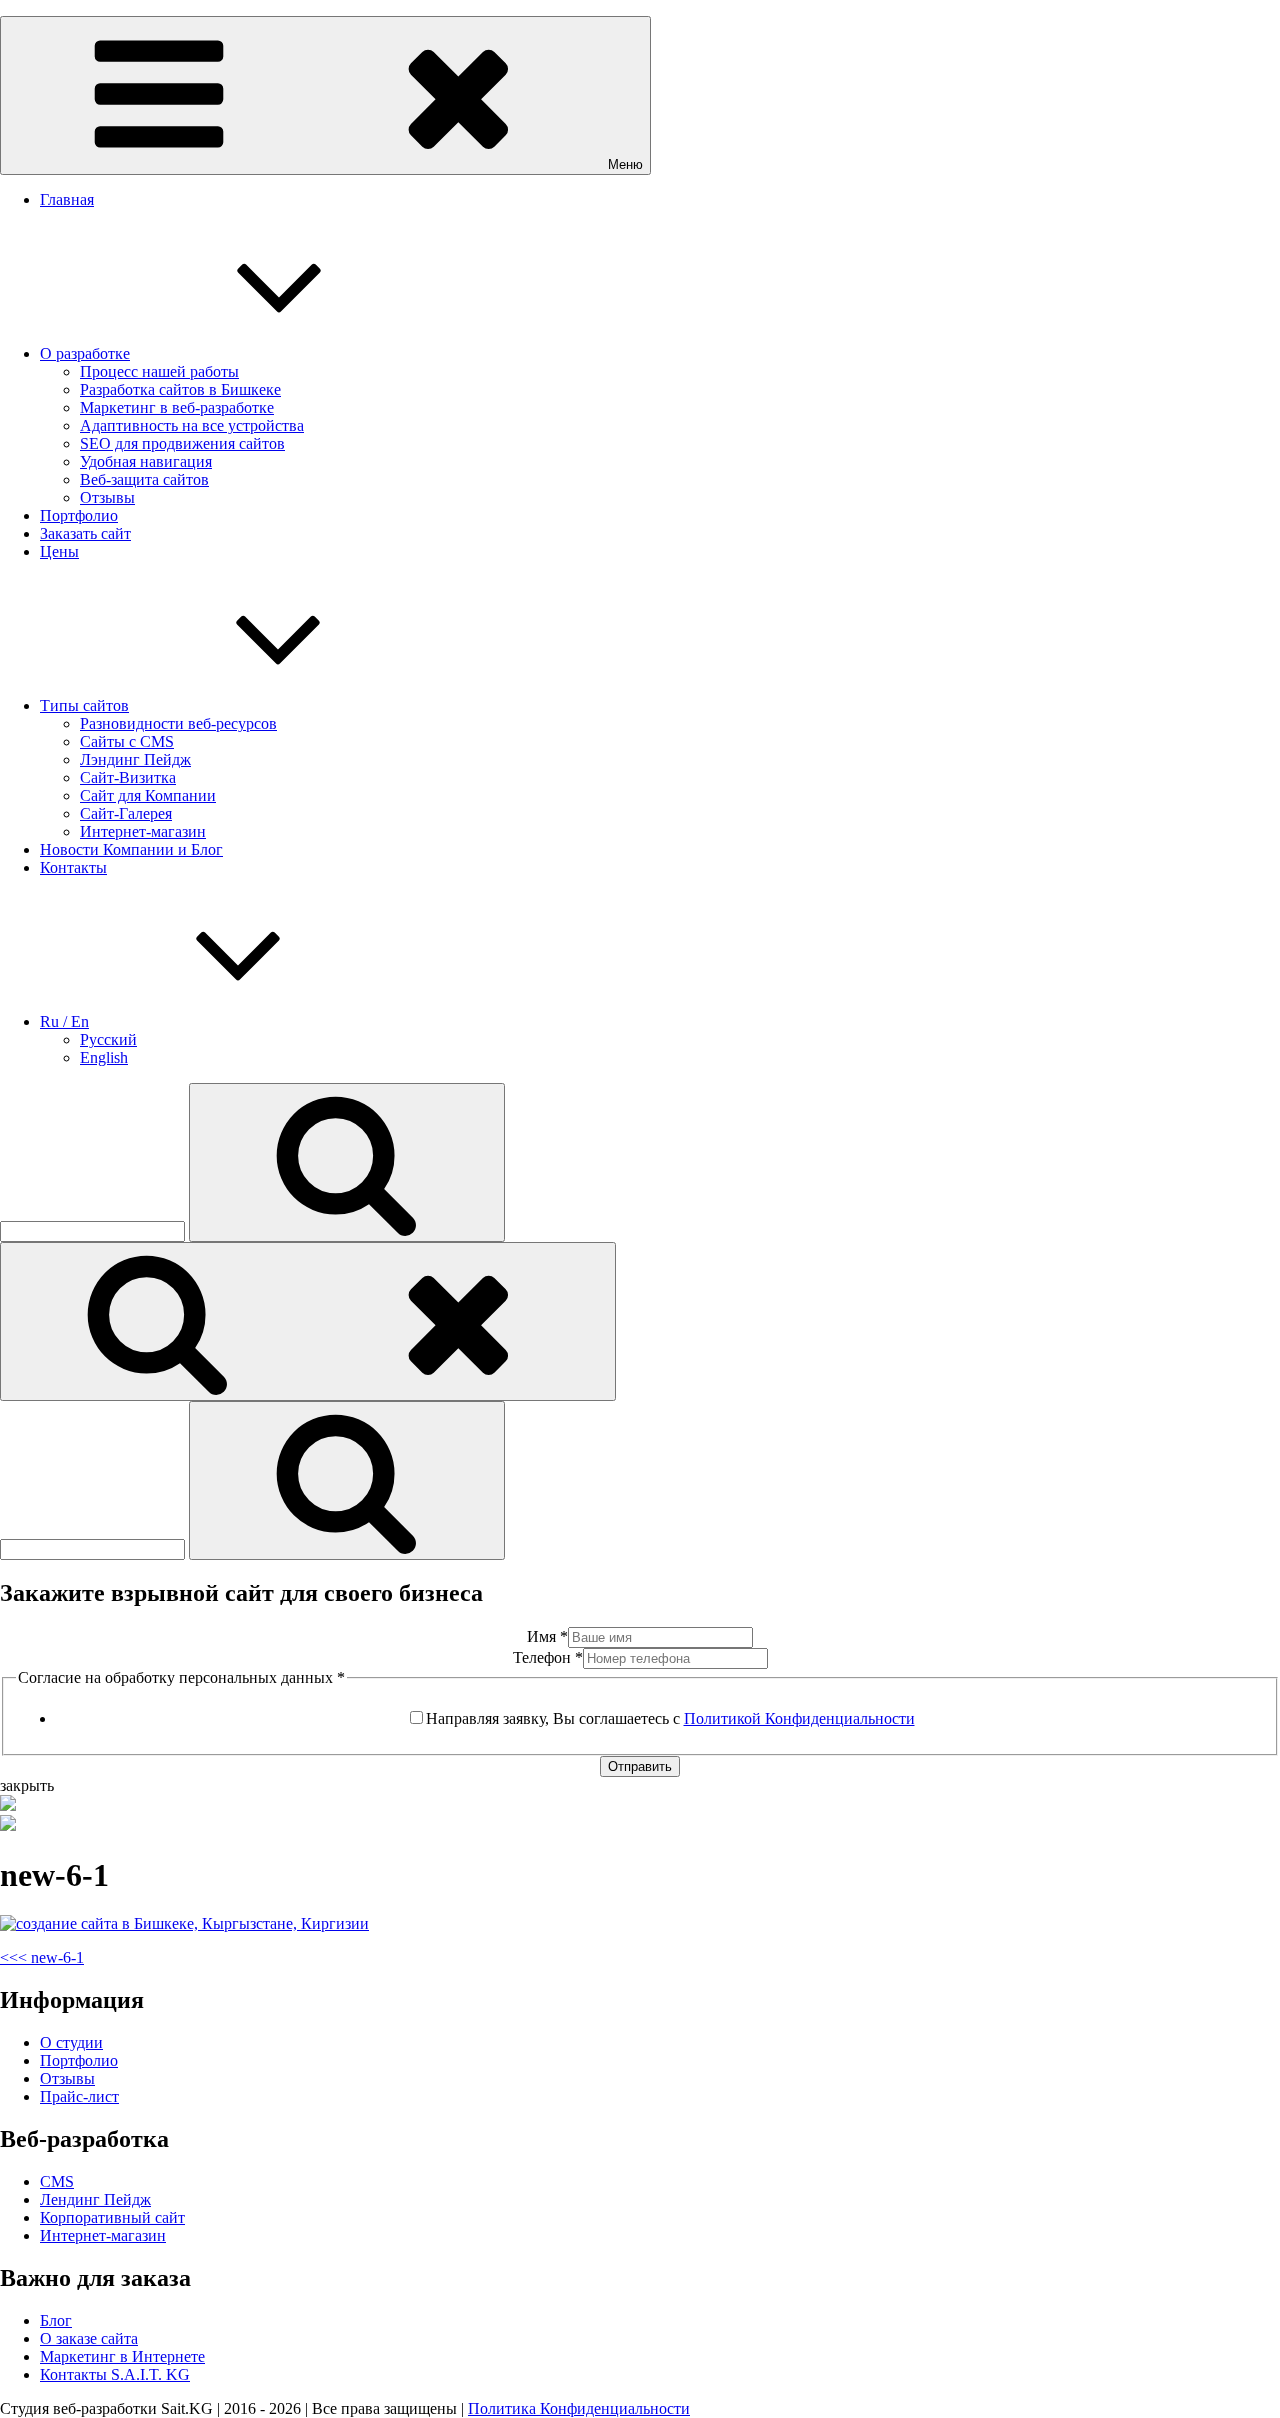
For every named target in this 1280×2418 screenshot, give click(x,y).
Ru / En (64, 1021)
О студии (71, 2042)
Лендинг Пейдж (95, 2199)
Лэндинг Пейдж (135, 759)
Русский (108, 1039)
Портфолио (79, 515)
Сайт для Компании (148, 795)
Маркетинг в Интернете (122, 2356)
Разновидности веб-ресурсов (178, 723)
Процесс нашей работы (159, 371)
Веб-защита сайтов (144, 479)
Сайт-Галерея (126, 813)
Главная (67, 199)
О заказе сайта (89, 2338)
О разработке (85, 353)
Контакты (73, 867)
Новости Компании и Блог (131, 849)
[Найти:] (94, 1230)
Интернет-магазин (143, 831)
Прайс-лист (79, 2096)
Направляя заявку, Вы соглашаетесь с (670, 1718)
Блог (56, 2320)
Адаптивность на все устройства (192, 425)
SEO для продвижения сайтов (182, 443)
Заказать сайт (85, 533)
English (104, 1057)
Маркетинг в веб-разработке (177, 407)
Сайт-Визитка (128, 777)
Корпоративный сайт (112, 2217)
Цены (59, 551)
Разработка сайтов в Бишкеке (180, 389)
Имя (547, 1636)
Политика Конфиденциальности (579, 2408)
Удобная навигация (146, 461)
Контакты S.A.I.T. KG (115, 2374)
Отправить (640, 1766)
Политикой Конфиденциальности (799, 1718)
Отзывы (107, 497)
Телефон (548, 1657)
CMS (57, 2181)
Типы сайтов (84, 705)
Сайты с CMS (127, 741)
